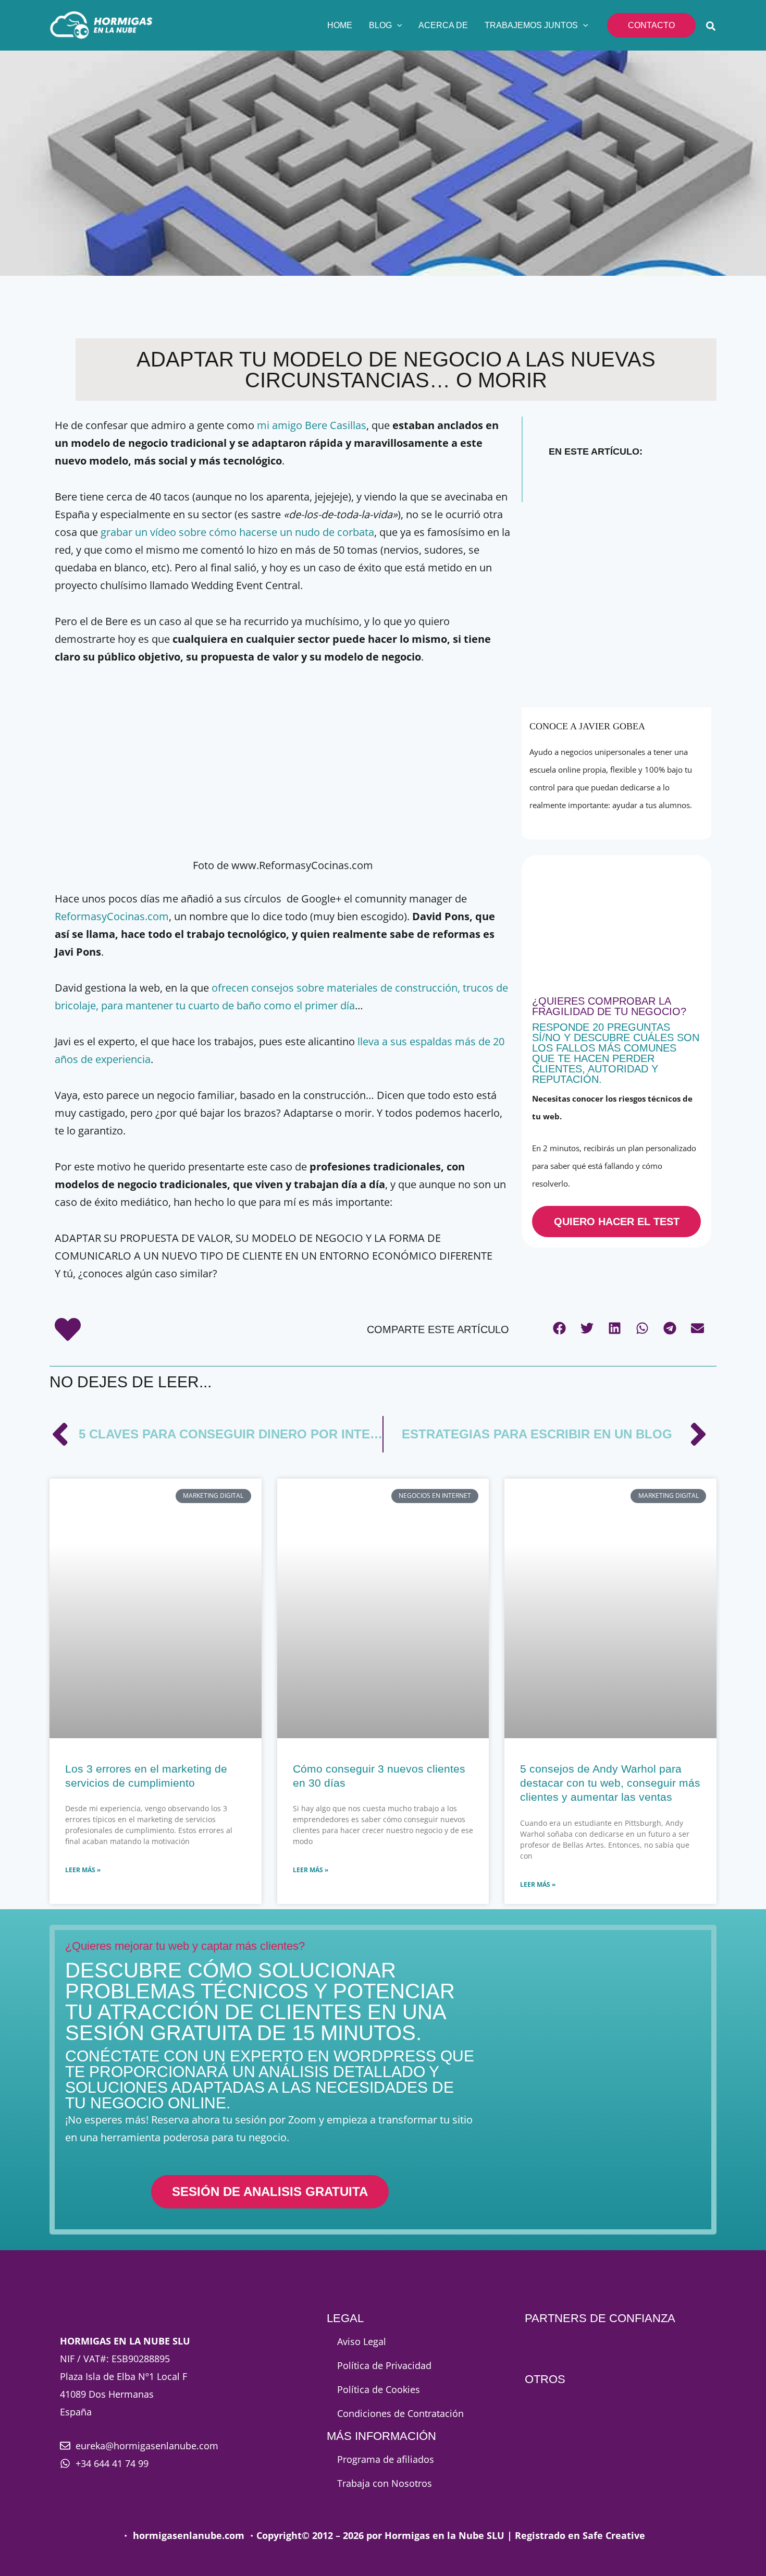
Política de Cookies (379, 2389)
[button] (397, 26)
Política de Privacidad (384, 2365)
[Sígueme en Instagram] (640, 822)
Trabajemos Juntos (531, 25)
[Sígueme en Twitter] (619, 822)
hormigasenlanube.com (189, 2535)
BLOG (380, 25)
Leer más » (83, 1870)
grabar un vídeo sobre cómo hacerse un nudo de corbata (237, 532)
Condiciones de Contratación (400, 2413)
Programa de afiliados (386, 2459)
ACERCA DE (443, 25)
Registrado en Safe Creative (580, 2535)
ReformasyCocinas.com (112, 916)
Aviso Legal (362, 2341)
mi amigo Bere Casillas (312, 425)
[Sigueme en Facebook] (595, 822)
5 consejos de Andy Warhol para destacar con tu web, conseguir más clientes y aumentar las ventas (610, 1783)
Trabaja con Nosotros (385, 2483)
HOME (340, 25)
